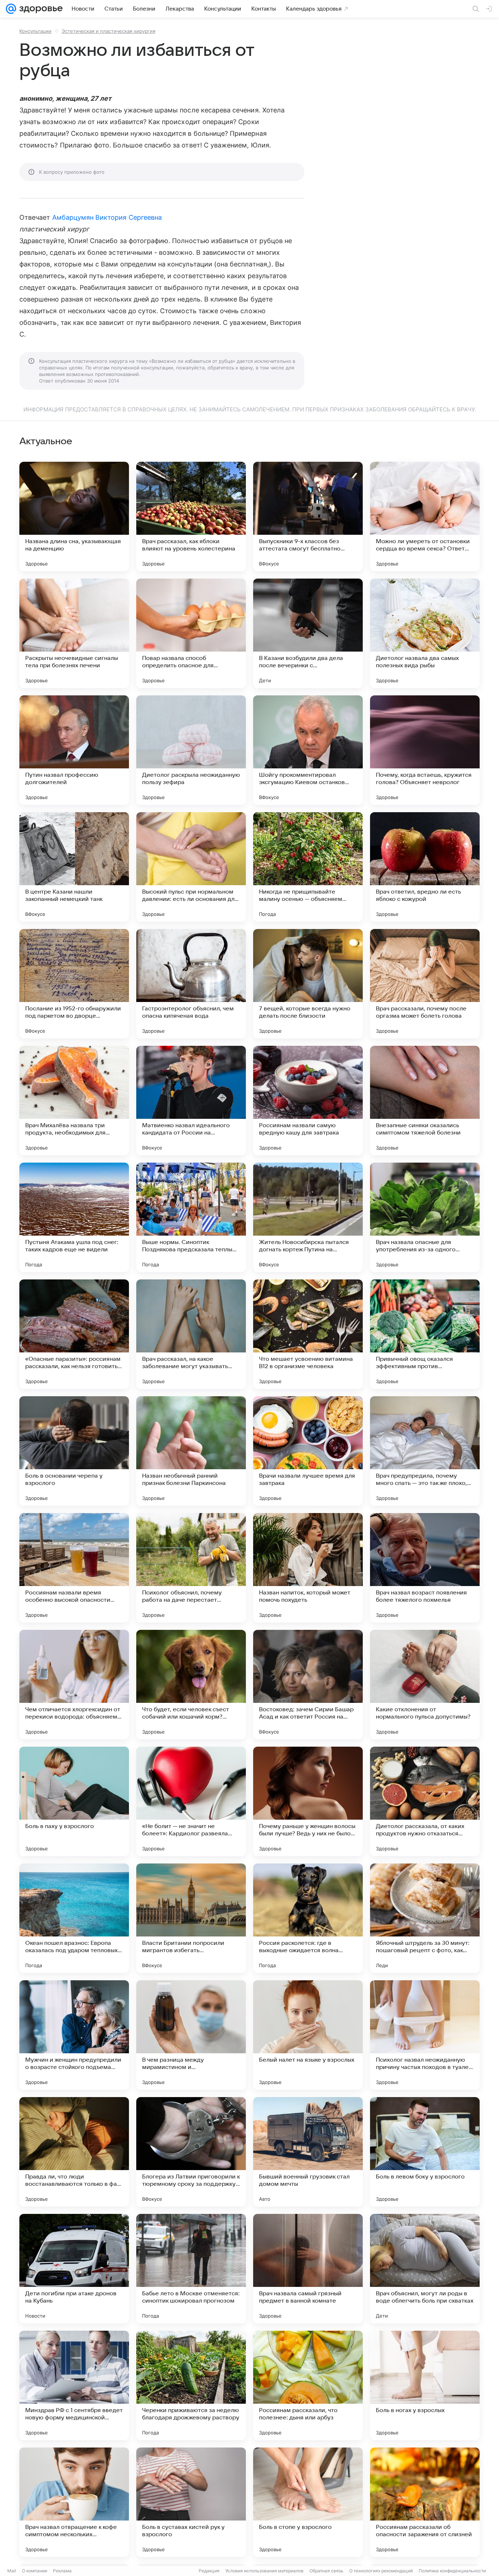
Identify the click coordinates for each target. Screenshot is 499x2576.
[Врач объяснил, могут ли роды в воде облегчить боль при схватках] (425, 2269)
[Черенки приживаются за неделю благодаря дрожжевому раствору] (191, 2385)
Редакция (209, 2571)
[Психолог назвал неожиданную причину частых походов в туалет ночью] (425, 2035)
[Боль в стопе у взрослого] (308, 2502)
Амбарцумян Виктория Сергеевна (107, 217)
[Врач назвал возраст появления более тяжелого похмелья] (425, 1568)
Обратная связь (326, 2571)
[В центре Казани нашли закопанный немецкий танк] (74, 867)
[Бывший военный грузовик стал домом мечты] (308, 2152)
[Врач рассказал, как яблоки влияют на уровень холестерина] (191, 517)
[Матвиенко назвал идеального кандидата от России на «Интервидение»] (191, 1101)
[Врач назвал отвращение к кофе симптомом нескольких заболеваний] (74, 2502)
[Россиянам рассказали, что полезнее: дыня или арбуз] (308, 2385)
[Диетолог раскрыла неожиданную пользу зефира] (191, 750)
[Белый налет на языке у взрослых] (308, 2035)
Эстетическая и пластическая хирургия (108, 31)
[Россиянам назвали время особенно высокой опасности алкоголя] (74, 1568)
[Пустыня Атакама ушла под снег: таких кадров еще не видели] (74, 1217)
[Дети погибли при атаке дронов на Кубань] (74, 2269)
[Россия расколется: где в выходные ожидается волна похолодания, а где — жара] (308, 1918)
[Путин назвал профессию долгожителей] (74, 750)
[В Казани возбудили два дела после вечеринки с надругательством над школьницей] (308, 633)
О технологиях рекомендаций (381, 2571)
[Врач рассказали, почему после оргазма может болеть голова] (425, 984)
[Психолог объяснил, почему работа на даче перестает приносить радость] (191, 1568)
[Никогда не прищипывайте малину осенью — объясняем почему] (308, 867)
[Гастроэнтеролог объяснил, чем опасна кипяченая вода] (191, 984)
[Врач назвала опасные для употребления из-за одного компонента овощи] (425, 1217)
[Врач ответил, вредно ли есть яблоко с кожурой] (425, 867)
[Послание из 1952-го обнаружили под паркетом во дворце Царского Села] (74, 984)
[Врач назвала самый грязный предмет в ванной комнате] (308, 2269)
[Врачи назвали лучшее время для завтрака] (308, 1451)
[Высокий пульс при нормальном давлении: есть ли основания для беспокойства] (191, 867)
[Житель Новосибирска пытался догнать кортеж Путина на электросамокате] (308, 1217)
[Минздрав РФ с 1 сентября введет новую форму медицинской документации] (74, 2385)
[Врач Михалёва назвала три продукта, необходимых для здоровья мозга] (74, 1101)
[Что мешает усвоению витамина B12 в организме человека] (308, 1334)
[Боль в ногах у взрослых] (425, 2385)
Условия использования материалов (264, 2571)
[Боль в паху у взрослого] (74, 1801)
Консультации (35, 31)
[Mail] (11, 9)
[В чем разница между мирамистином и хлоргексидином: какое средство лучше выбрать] (191, 2035)
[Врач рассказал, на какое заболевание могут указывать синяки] (191, 1334)
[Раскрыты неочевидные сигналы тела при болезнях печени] (74, 633)
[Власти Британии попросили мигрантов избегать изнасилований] (191, 1918)
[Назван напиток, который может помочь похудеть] (308, 1568)
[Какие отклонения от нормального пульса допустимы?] (425, 1685)
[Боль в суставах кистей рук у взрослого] (191, 2502)
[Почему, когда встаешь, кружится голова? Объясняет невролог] (425, 750)
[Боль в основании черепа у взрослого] (74, 1451)
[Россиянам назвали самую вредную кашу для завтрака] (308, 1101)
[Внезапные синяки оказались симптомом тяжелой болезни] (425, 1101)
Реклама (62, 2571)
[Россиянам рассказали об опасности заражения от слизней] (425, 2502)
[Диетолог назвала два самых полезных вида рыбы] (425, 633)
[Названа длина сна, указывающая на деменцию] (74, 517)
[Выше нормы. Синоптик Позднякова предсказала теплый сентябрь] (191, 1217)
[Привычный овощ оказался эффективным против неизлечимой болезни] (425, 1334)
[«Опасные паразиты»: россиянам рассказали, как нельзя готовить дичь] (74, 1334)
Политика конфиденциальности (452, 2571)
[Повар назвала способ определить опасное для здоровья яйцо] (191, 633)
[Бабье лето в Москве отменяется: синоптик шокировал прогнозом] (191, 2269)
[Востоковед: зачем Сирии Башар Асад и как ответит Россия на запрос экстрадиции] (308, 1685)
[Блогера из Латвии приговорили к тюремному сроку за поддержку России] (191, 2152)
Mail (12, 2571)
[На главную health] (39, 9)
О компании (35, 2571)
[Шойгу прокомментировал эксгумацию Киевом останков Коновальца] (308, 750)
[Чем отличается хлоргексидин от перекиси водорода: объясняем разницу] (74, 1685)
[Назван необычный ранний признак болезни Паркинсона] (191, 1451)
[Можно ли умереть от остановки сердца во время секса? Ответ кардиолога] (425, 517)
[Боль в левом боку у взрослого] (425, 2152)
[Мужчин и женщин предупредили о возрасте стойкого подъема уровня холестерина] (74, 2035)
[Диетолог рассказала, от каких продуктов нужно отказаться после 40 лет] (425, 1801)
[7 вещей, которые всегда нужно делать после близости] (308, 984)
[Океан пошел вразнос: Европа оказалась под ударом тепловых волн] (74, 1918)
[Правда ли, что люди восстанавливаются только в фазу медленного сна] (74, 2152)
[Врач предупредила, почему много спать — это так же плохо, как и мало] (425, 1451)
